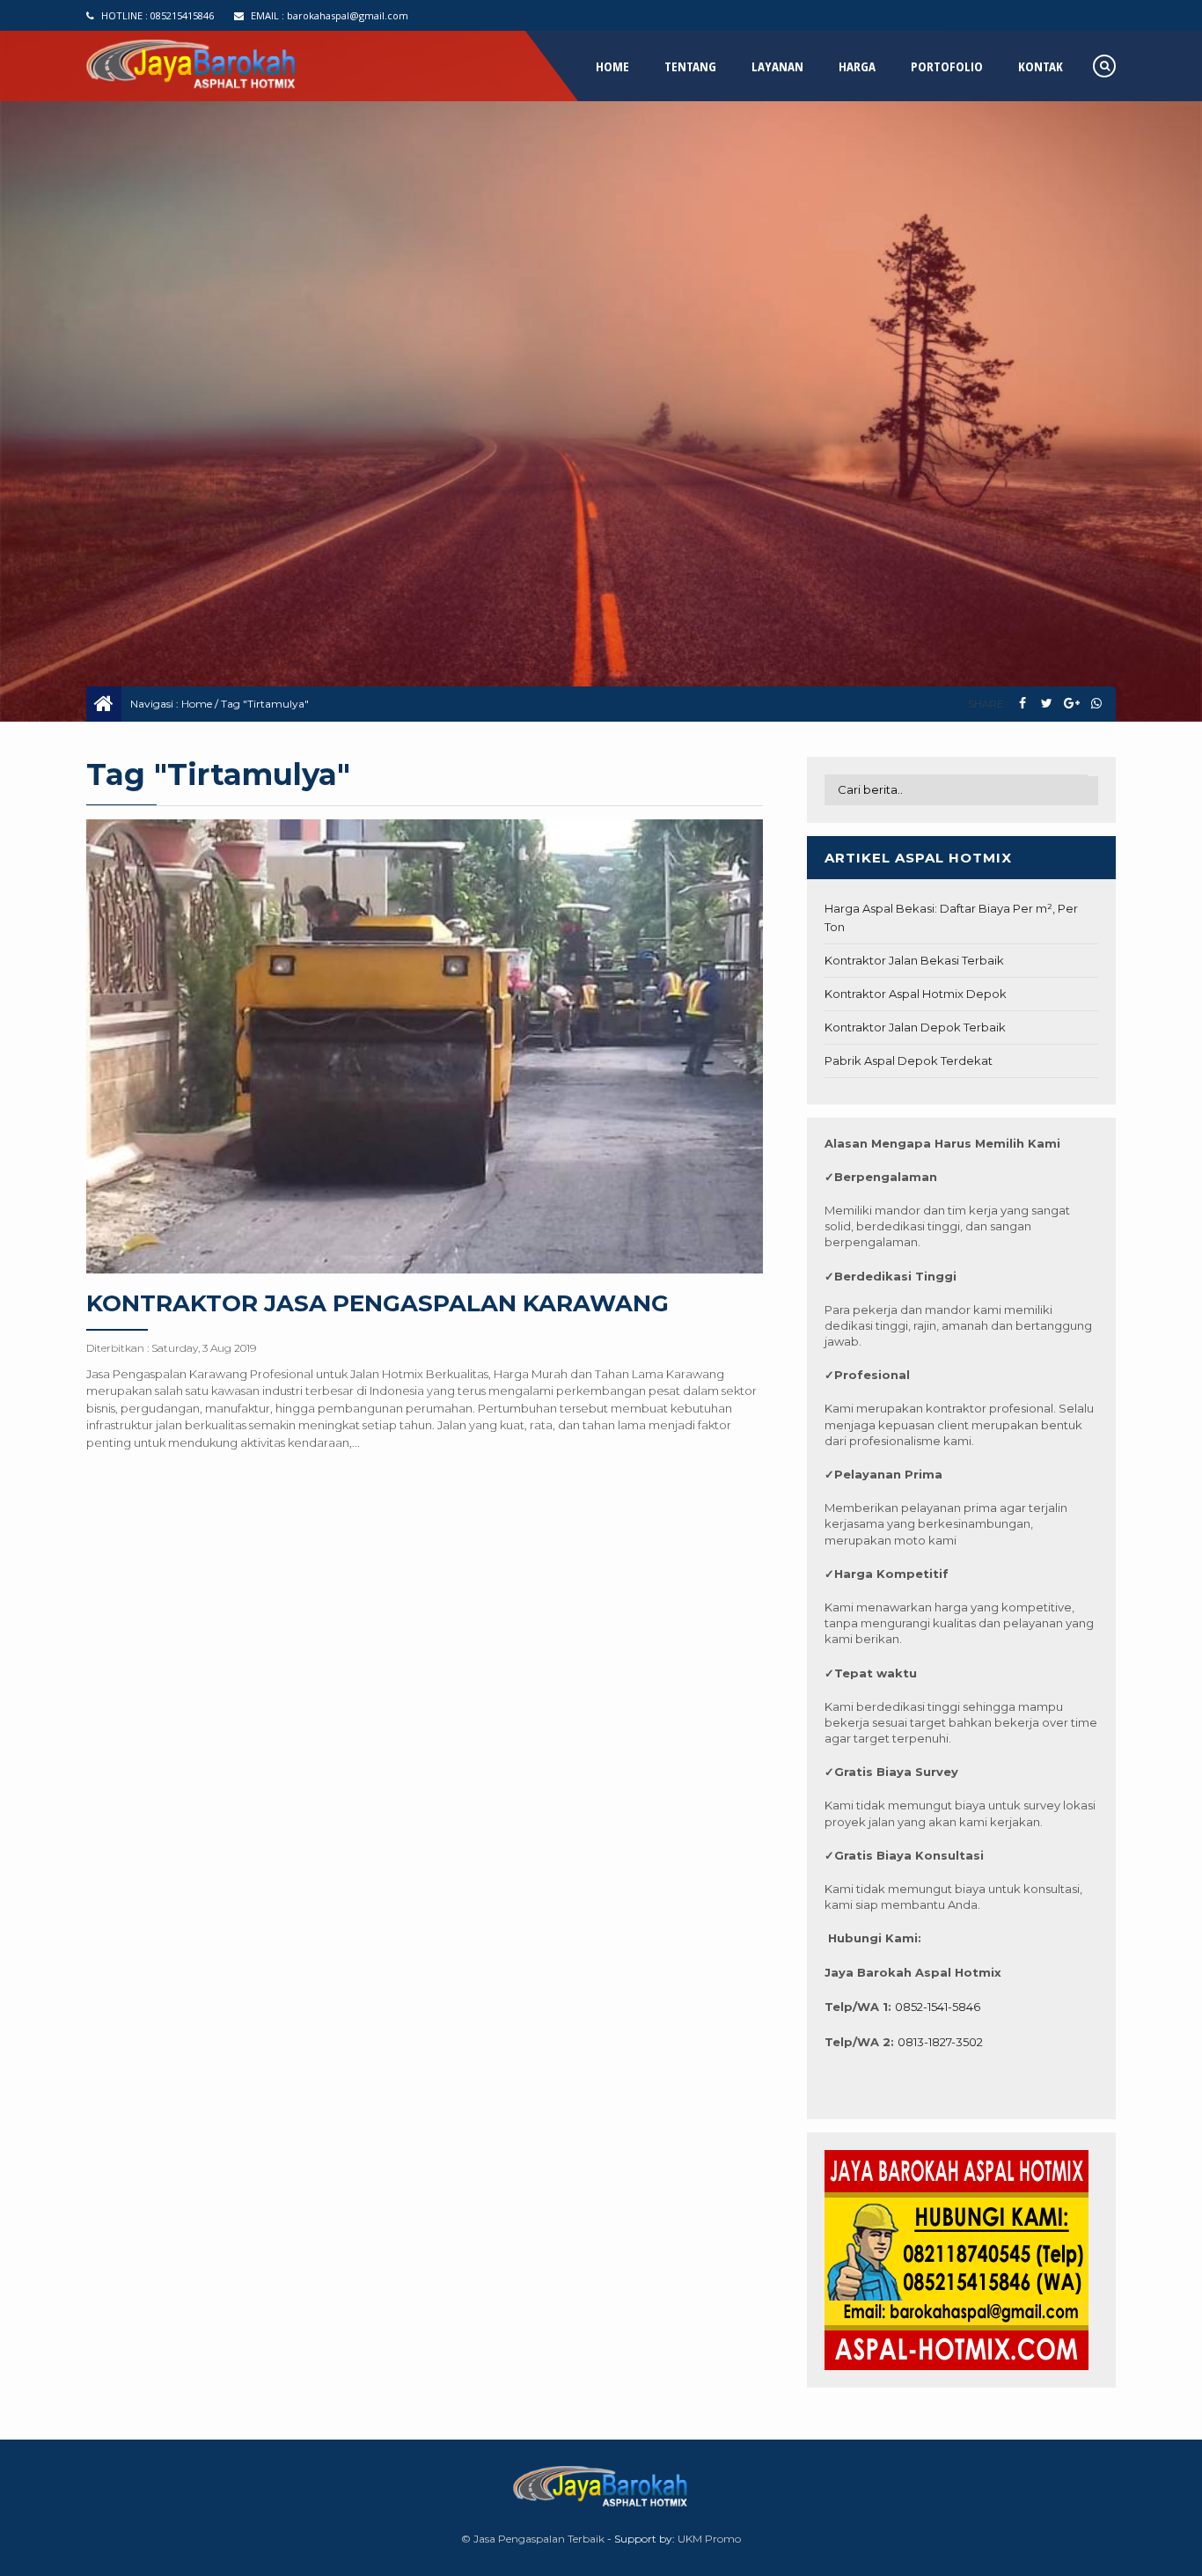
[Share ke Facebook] (1022, 704)
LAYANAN (777, 66)
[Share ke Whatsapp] (1096, 704)
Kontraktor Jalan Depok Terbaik (915, 1027)
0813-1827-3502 (940, 2042)
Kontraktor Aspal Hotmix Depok (916, 994)
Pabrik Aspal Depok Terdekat (909, 1060)
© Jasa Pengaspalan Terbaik (533, 2539)
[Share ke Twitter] (1047, 704)
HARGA (857, 66)
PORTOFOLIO (947, 66)
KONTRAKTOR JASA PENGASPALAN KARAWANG (377, 1303)
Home (197, 704)
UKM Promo (709, 2539)
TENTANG (690, 66)
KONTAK (1041, 66)
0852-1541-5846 (938, 2007)
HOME (612, 66)
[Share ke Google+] (1071, 704)
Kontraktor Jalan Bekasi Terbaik (914, 960)
